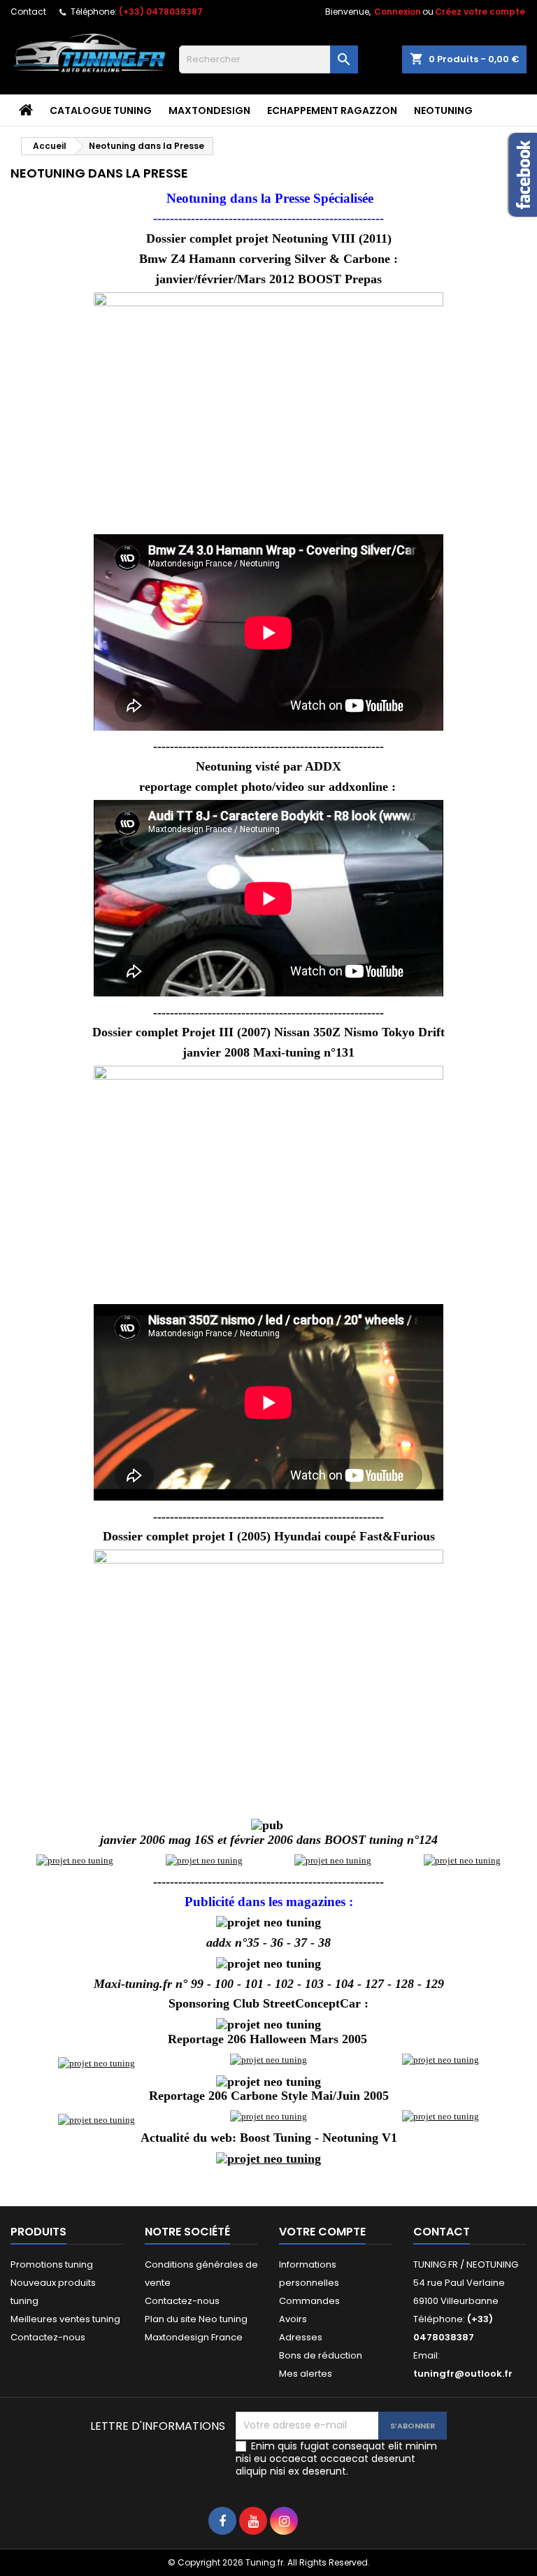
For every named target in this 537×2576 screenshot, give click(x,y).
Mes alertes (306, 2374)
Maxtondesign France (194, 2337)
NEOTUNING (443, 110)
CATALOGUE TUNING (101, 110)
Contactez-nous (48, 2337)
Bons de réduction (321, 2355)
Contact (28, 12)
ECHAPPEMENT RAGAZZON (332, 110)
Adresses (301, 2337)
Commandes (309, 2301)
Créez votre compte (480, 12)
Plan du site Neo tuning (196, 2319)
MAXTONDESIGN (209, 110)
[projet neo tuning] (75, 1860)
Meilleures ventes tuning (65, 2319)
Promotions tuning (52, 2264)
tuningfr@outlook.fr (463, 2374)
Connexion (398, 12)
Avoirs (293, 2319)
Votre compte (322, 2232)
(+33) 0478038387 (161, 12)
